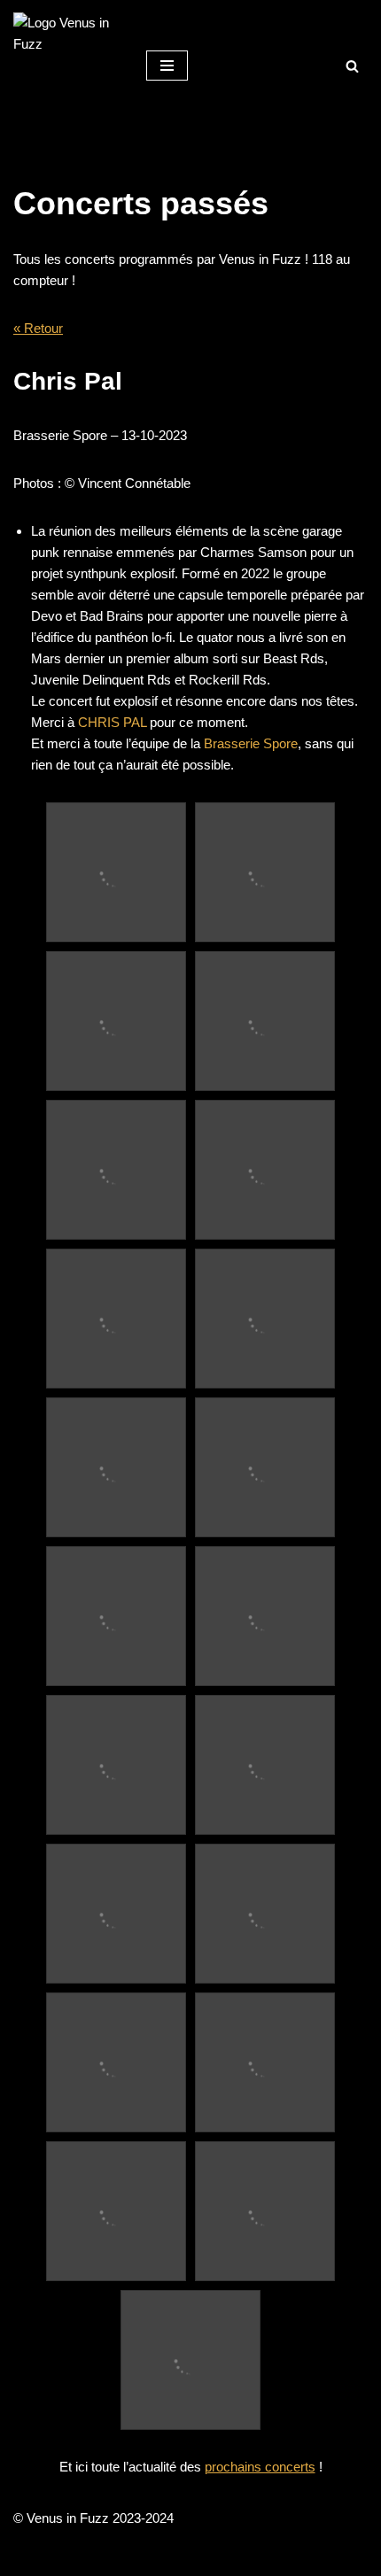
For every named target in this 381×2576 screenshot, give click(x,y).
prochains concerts (260, 2467)
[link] (112, 722)
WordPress (250, 2558)
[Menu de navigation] (167, 66)
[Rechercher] (352, 66)
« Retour (38, 328)
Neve (114, 2558)
